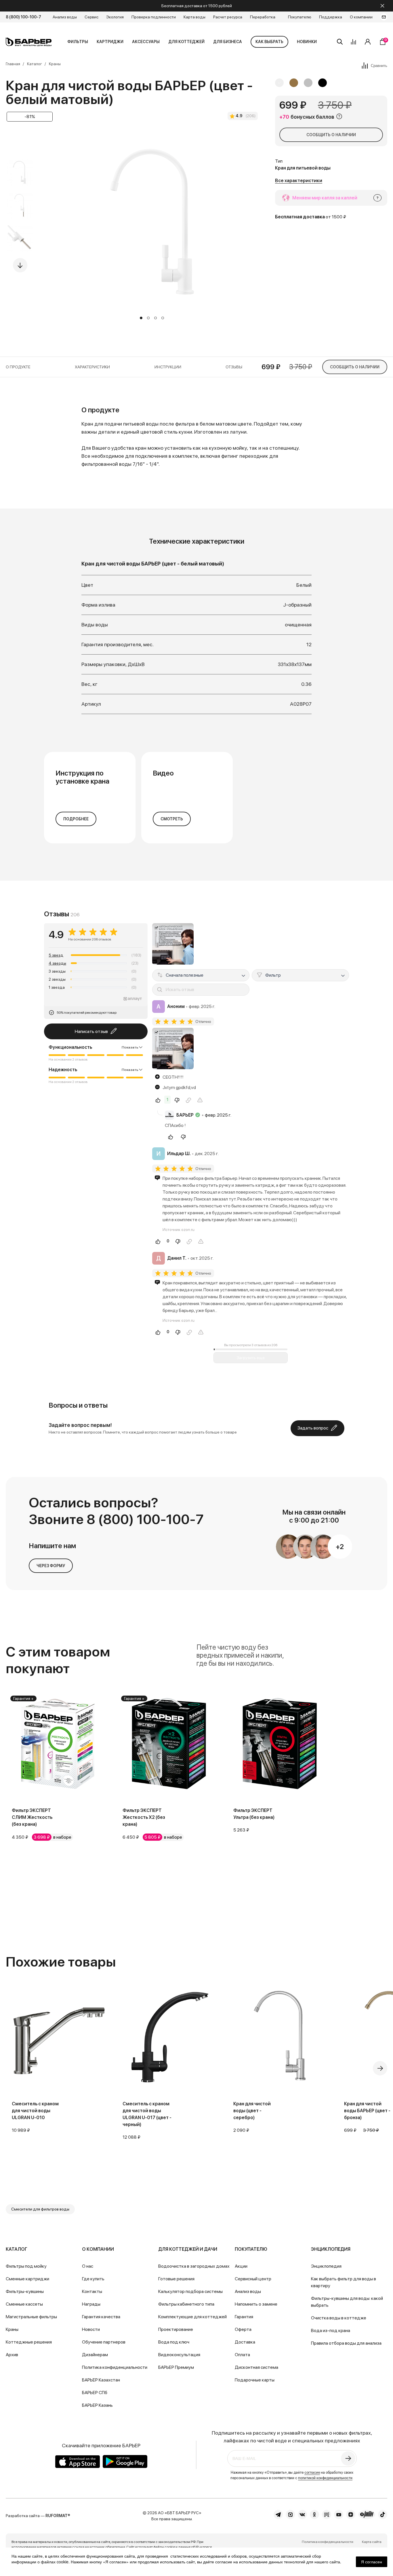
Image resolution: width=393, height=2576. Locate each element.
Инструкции (168, 367)
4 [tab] (163, 318)
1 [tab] (141, 318)
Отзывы (234, 367)
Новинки (307, 42)
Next (20, 265)
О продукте (18, 367)
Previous (20, 146)
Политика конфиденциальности (328, 2542)
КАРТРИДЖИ (110, 42)
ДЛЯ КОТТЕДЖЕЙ (186, 42)
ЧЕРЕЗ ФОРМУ (51, 1566)
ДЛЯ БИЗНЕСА (228, 42)
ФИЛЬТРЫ (78, 42)
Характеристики (92, 367)
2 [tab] (148, 318)
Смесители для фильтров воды (40, 2209)
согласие (312, 2472)
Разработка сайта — (38, 2516)
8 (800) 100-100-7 (23, 17)
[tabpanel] (152, 223)
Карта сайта (372, 2542)
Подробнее (76, 819)
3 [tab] (156, 318)
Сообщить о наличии (331, 135)
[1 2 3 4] (152, 233)
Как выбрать (269, 42)
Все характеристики (299, 181)
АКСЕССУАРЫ (146, 42)
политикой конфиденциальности (325, 2478)
